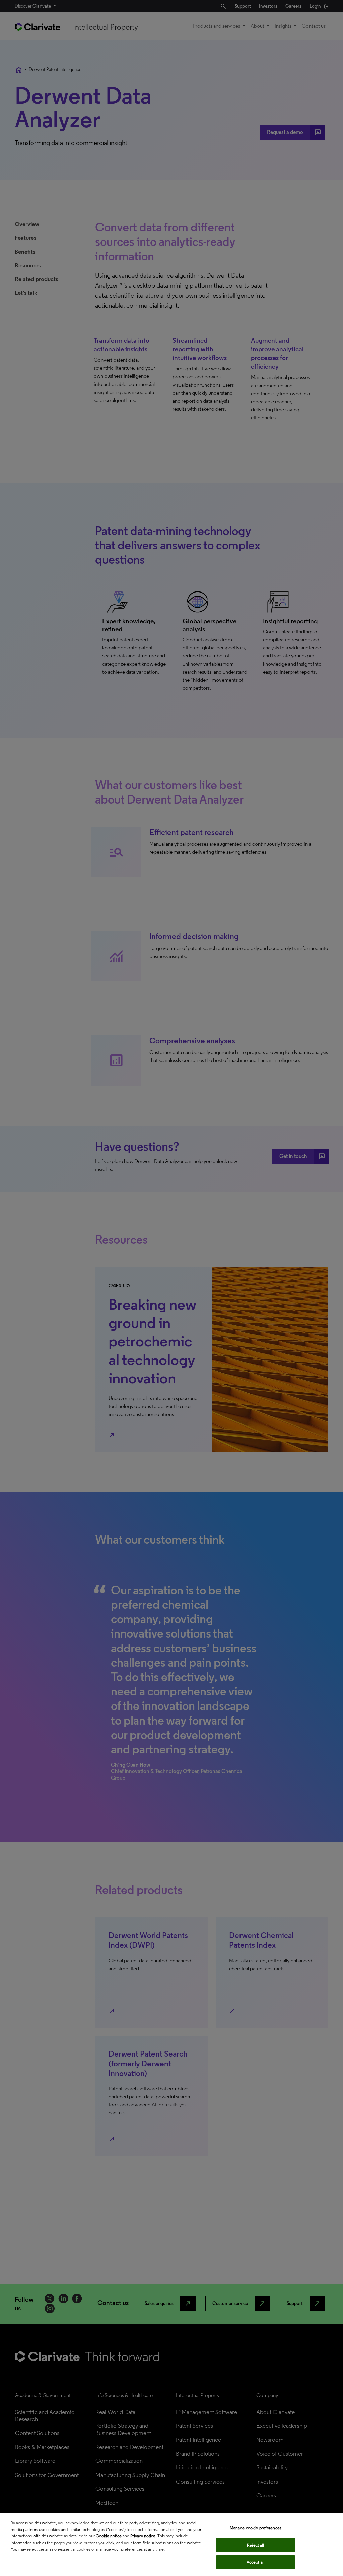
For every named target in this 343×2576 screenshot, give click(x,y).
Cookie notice (109, 2536)
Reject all (255, 2545)
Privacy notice (143, 2536)
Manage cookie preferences (256, 2528)
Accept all (256, 2562)
